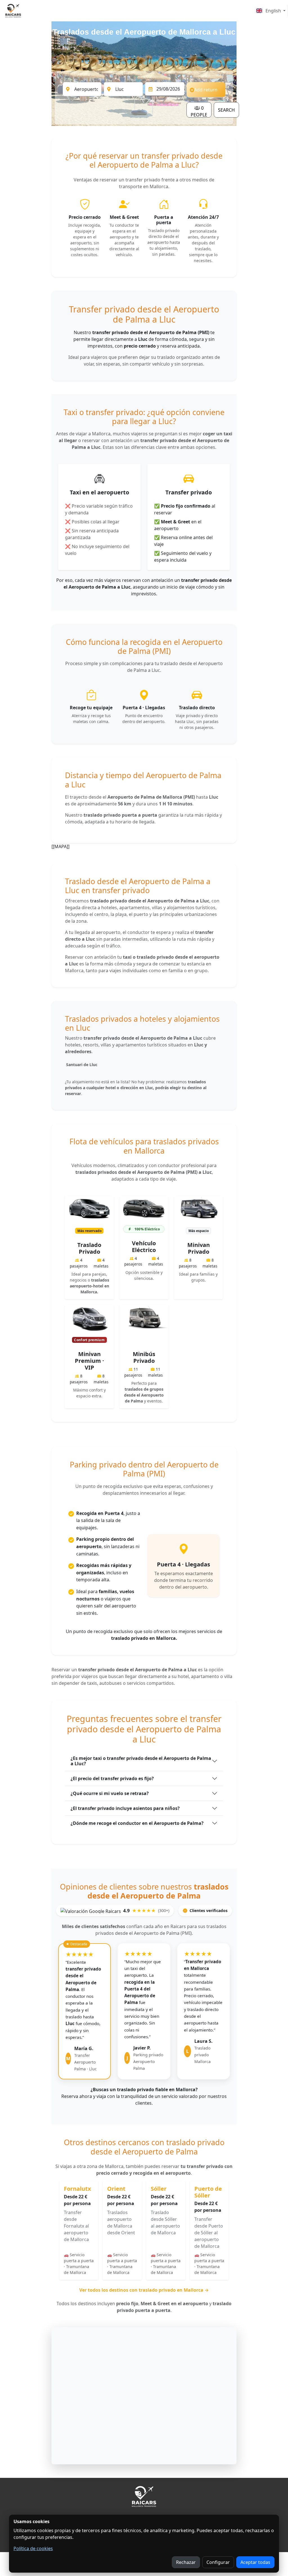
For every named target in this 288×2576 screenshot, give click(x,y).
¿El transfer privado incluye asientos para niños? (125, 1808)
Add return (206, 90)
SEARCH (226, 110)
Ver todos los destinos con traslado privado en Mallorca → (144, 2290)
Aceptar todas (255, 2562)
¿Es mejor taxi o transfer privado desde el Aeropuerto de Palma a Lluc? (141, 1761)
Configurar (218, 2562)
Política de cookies (33, 2548)
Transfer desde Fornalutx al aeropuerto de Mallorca (76, 2226)
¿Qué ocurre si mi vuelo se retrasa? (110, 1793)
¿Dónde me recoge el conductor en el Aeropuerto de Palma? (137, 1823)
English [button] (273, 11)
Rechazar (186, 2562)
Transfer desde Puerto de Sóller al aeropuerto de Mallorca (209, 2233)
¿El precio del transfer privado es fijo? (112, 1778)
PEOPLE (199, 111)
